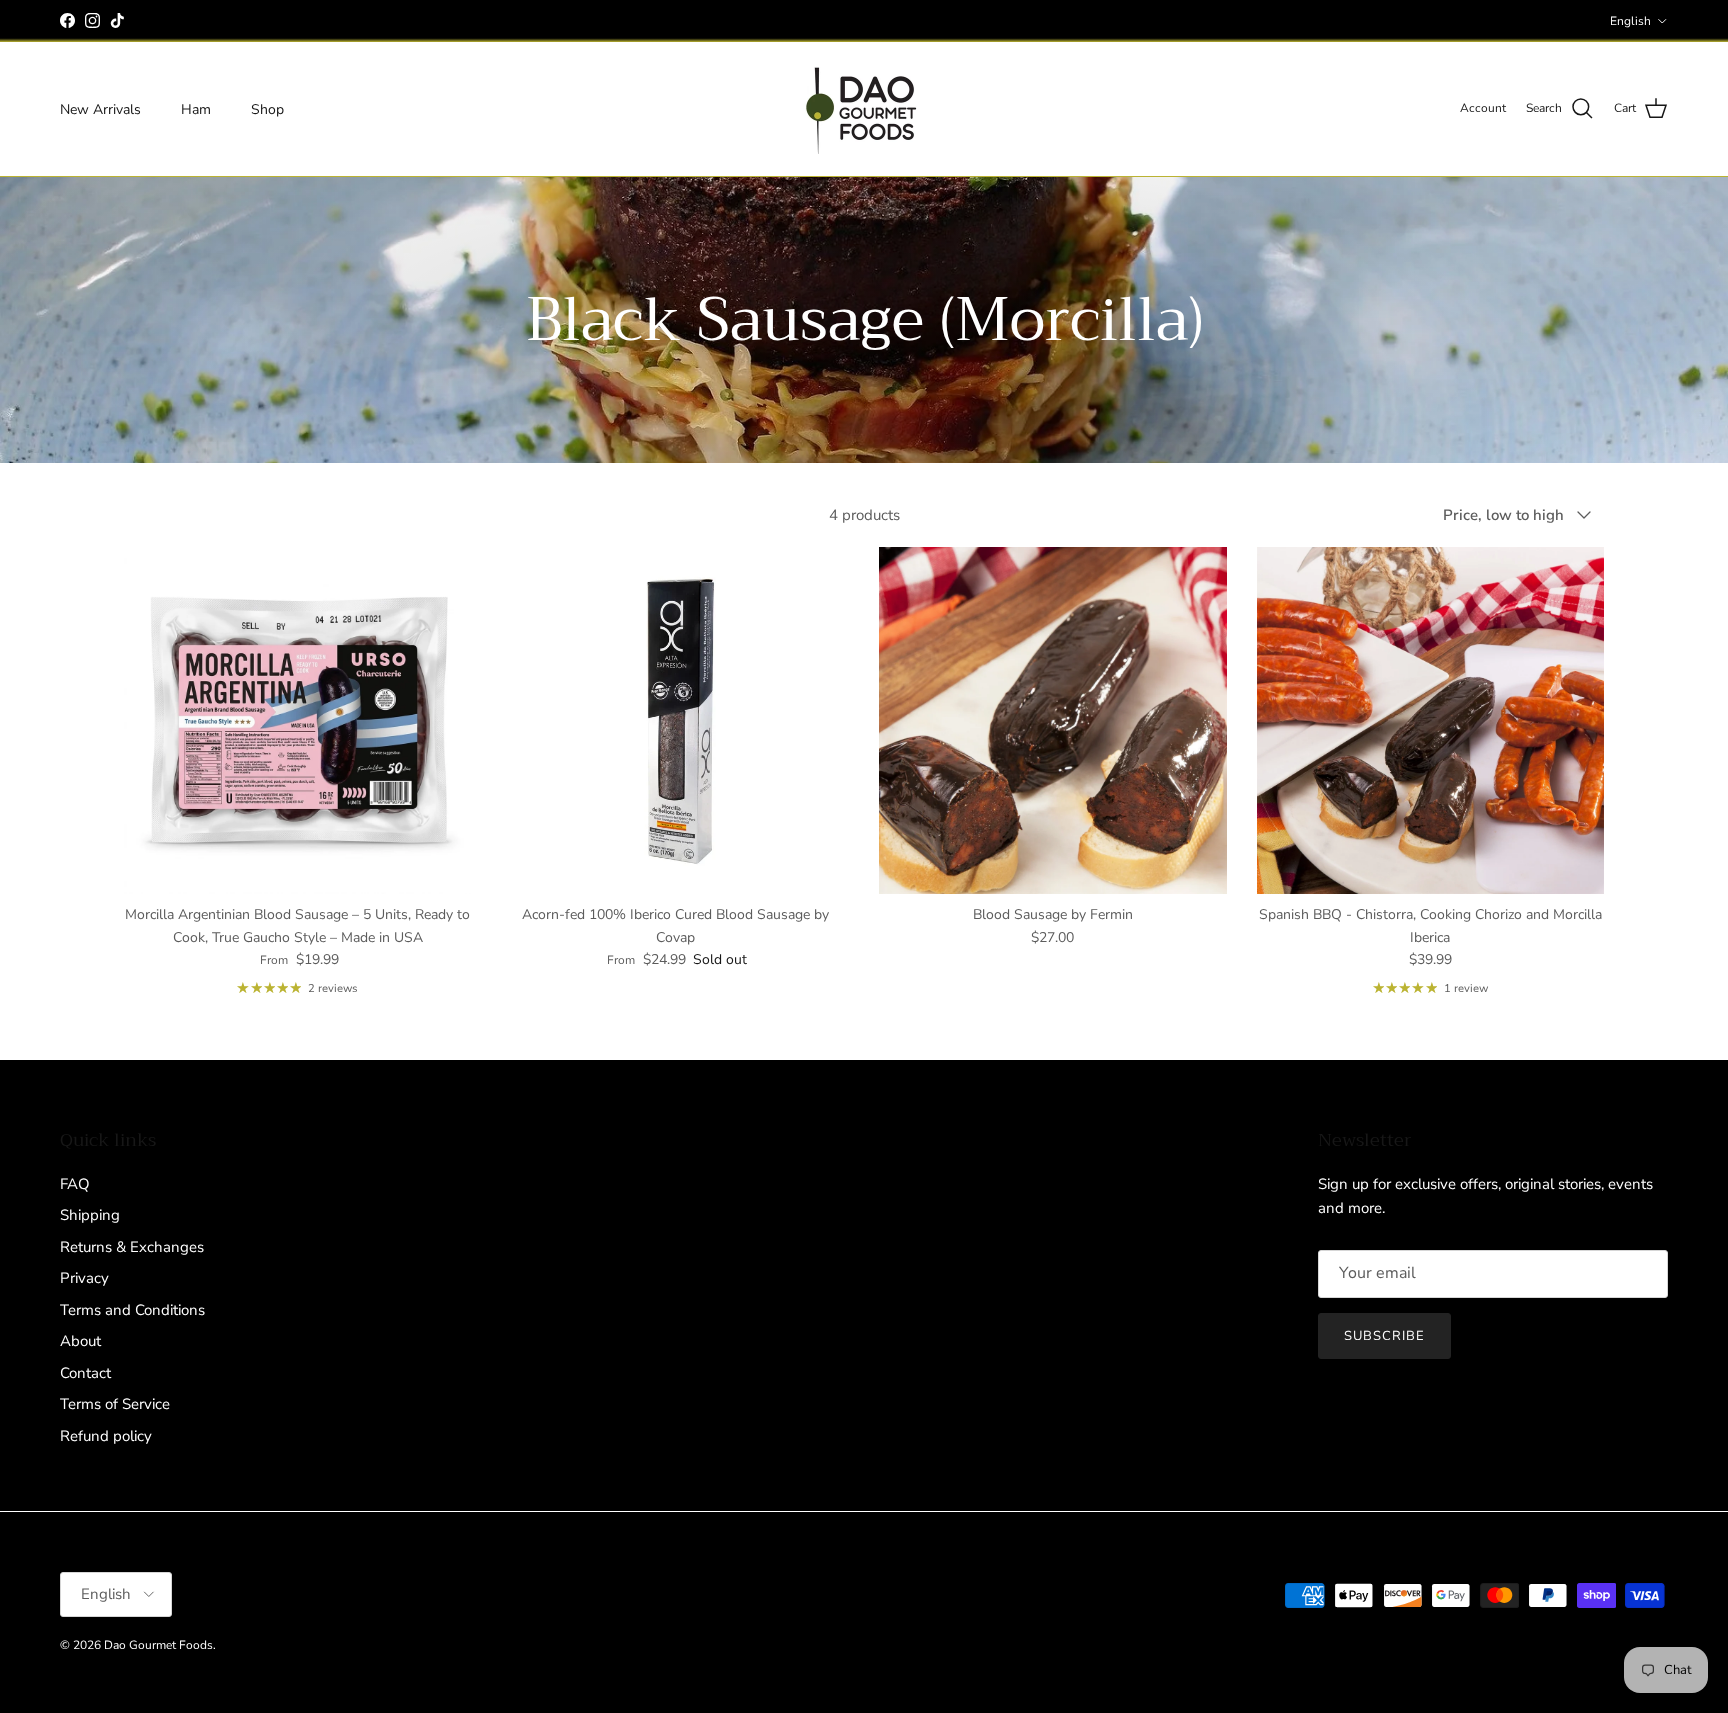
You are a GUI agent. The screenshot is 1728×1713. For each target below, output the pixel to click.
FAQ (75, 1184)
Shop (267, 108)
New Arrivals (100, 108)
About (80, 1341)
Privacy (84, 1278)
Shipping (90, 1215)
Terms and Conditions (132, 1310)
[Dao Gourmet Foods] (864, 109)
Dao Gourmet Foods (158, 1645)
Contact (85, 1373)
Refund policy (106, 1436)
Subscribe (1384, 1336)
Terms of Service (115, 1404)
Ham (196, 108)
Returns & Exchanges (132, 1247)
